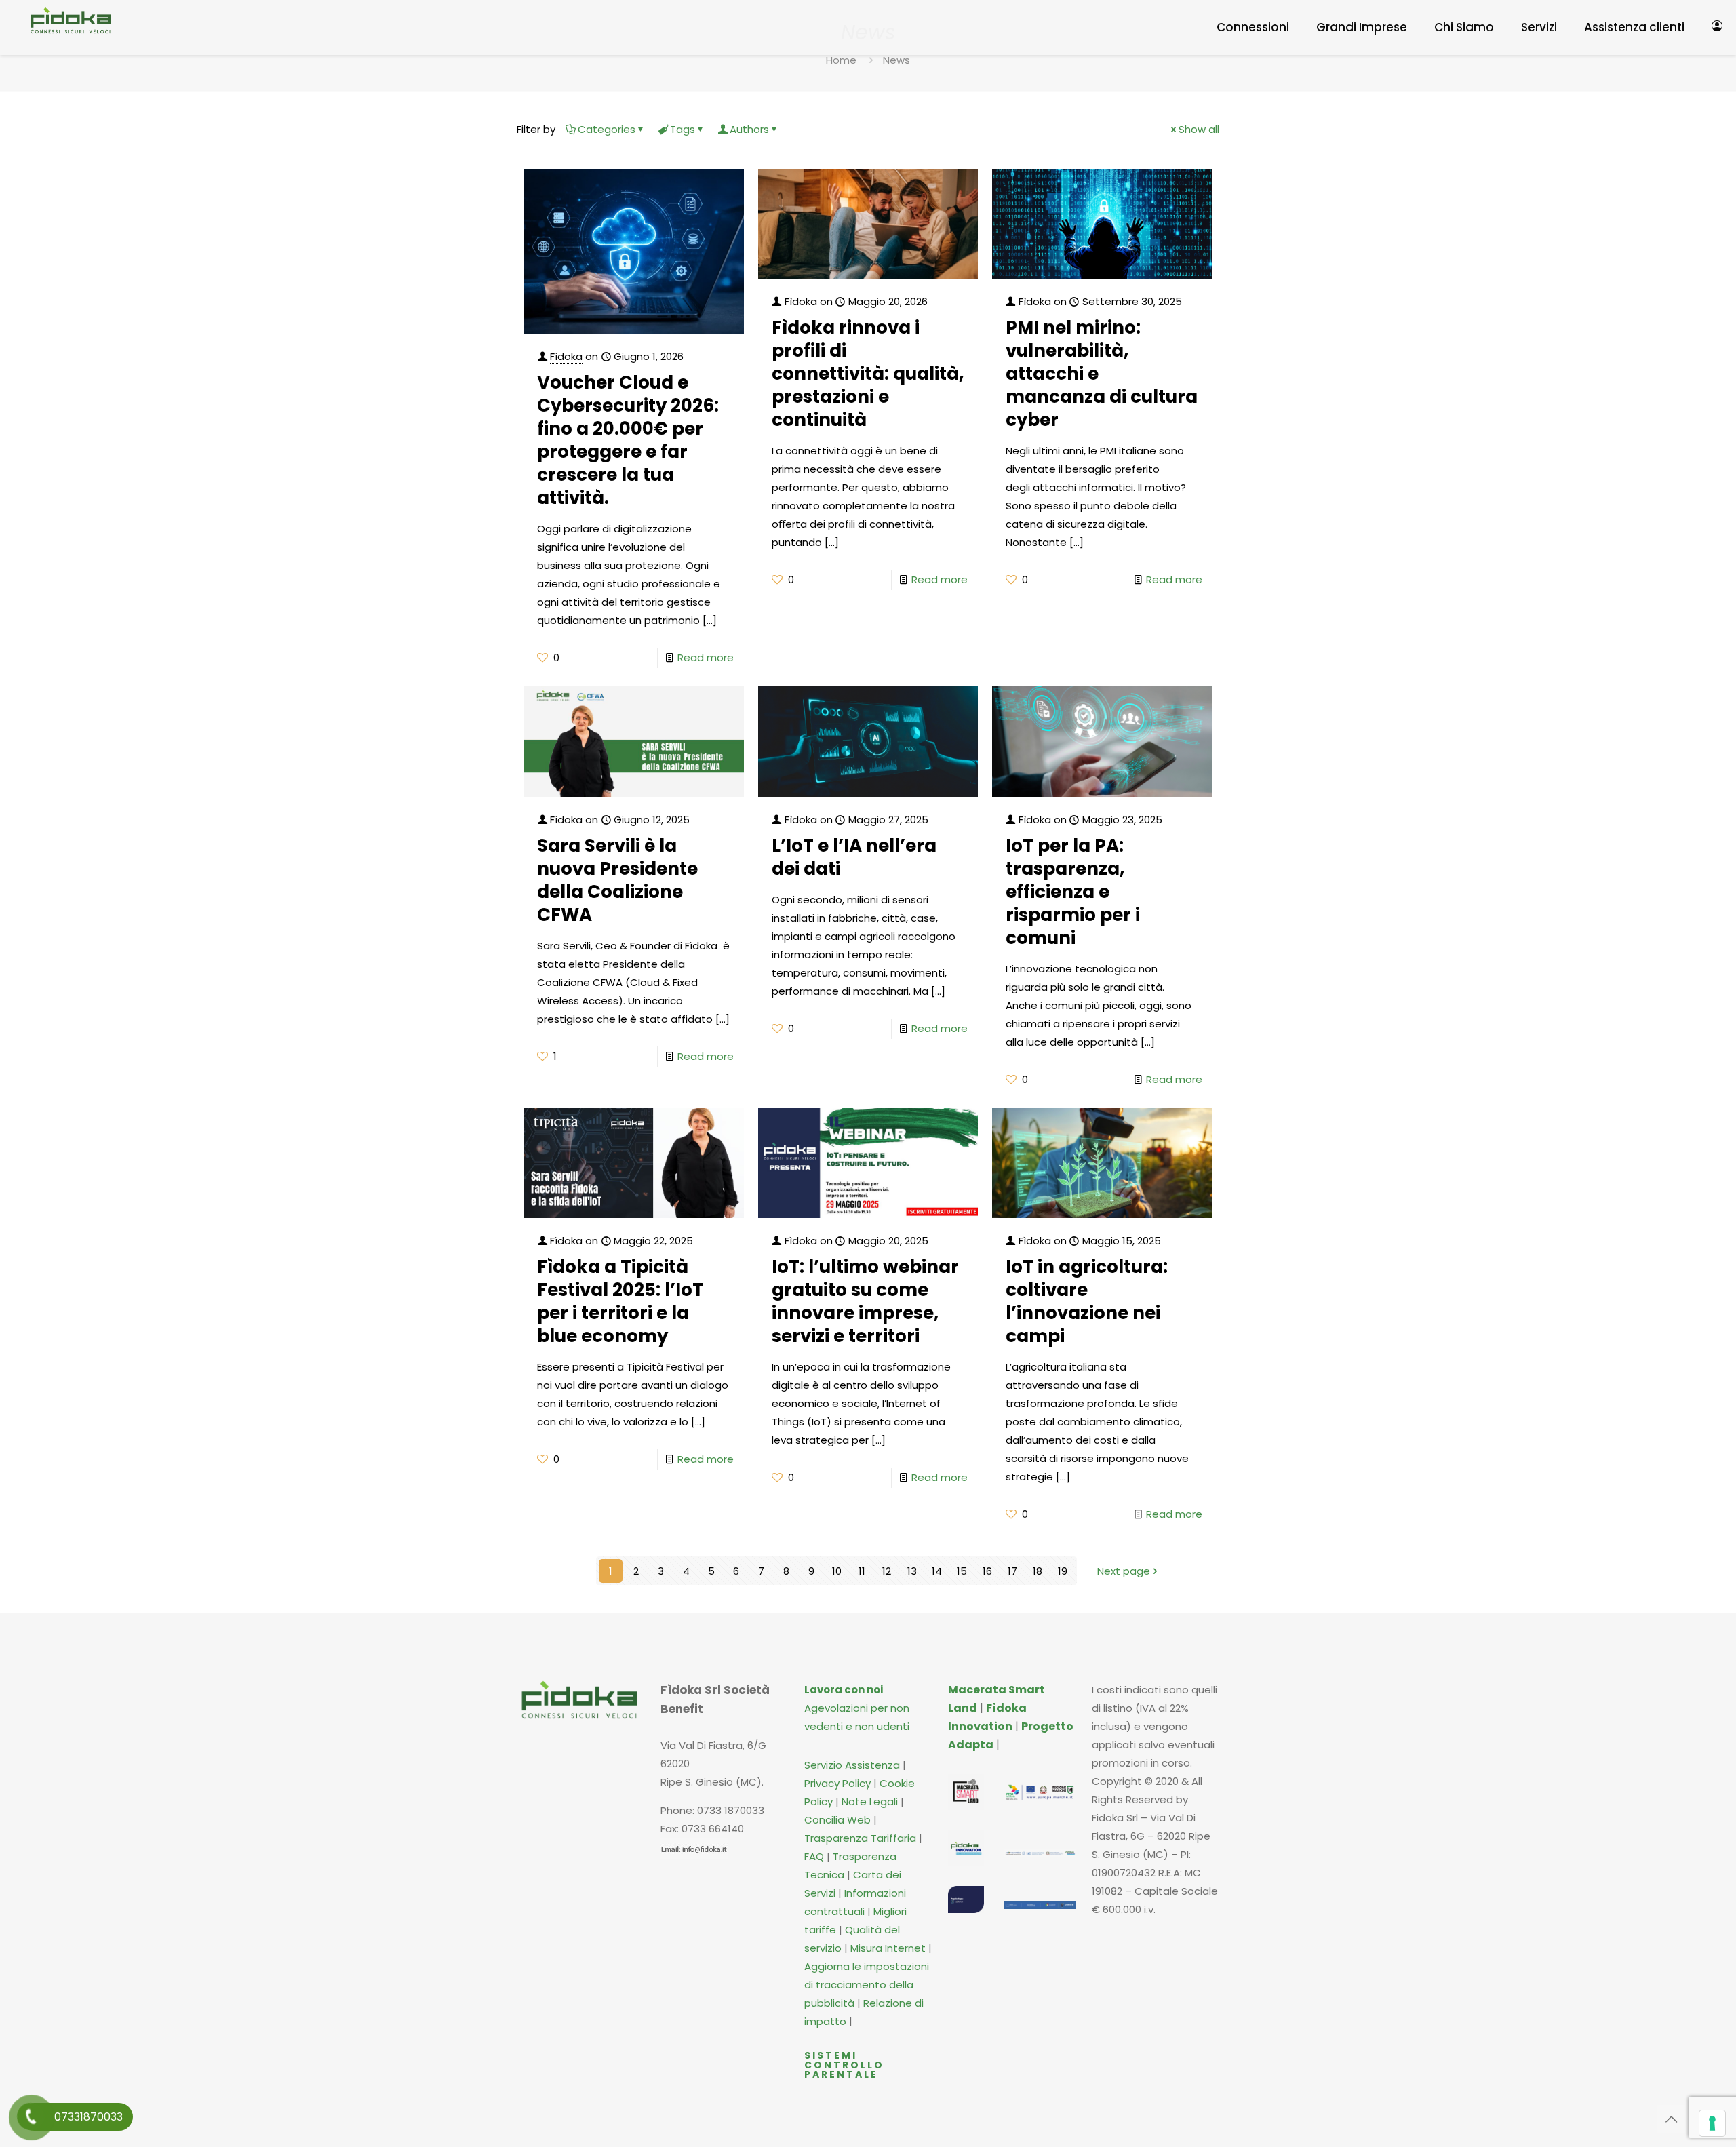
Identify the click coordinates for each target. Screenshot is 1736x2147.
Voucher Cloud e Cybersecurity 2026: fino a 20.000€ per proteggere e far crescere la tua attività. (628, 440)
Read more (706, 657)
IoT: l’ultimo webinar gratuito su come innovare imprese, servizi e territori (865, 1301)
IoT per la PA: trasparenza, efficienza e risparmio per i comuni (1073, 892)
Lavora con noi (844, 1690)
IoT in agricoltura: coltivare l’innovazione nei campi (1087, 1301)
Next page (1124, 1571)
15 (962, 1571)
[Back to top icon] (1671, 2119)
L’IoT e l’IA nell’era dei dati (854, 857)
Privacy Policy (837, 1783)
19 (1063, 1571)
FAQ (815, 1856)
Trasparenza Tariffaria (860, 1838)
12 (887, 1571)
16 (987, 1571)
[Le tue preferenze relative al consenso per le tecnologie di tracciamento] (1712, 2123)
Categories (607, 129)
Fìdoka (566, 356)
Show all (1199, 129)
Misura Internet (888, 1948)
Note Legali (870, 1801)
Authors (749, 129)
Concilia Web (837, 1820)
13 (912, 1571)
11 (862, 1571)
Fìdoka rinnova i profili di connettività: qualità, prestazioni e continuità (868, 374)
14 (937, 1571)
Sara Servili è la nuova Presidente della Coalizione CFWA (617, 880)
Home (841, 60)
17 (1012, 1571)
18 (1038, 1571)
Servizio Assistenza (852, 1765)
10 (837, 1571)
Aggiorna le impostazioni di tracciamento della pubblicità (867, 1985)
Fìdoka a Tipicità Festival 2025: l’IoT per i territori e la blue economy (620, 1301)
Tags (683, 129)
